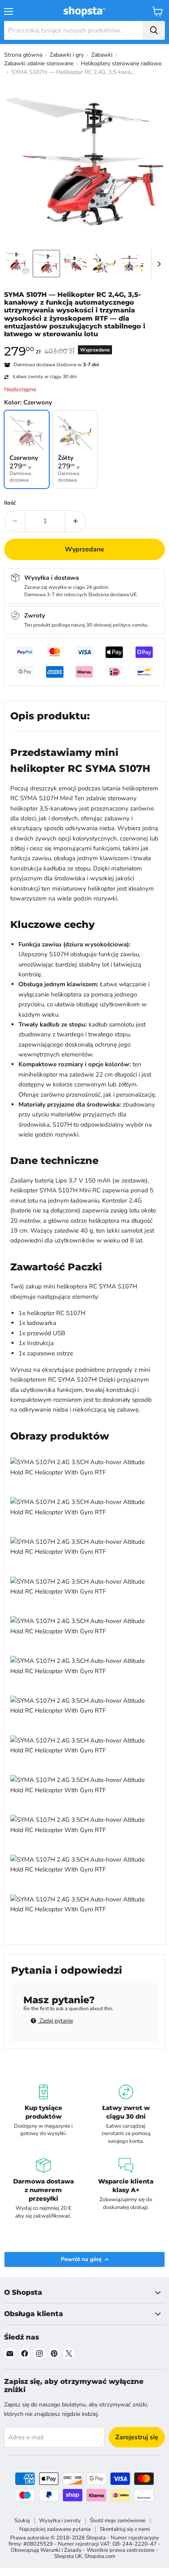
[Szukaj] (154, 30)
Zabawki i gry (67, 55)
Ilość (10, 503)
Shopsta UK (68, 2556)
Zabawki (102, 55)
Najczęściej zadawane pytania (55, 2529)
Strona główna (23, 55)
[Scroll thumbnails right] (158, 264)
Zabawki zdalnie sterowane (39, 63)
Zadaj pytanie (55, 2021)
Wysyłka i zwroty (60, 2521)
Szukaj (22, 2521)
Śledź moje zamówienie (118, 2521)
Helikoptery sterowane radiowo (121, 63)
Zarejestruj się (137, 2437)
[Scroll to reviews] (84, 343)
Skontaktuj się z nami (125, 2529)
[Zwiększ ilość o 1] (76, 521)
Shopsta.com (100, 2556)
